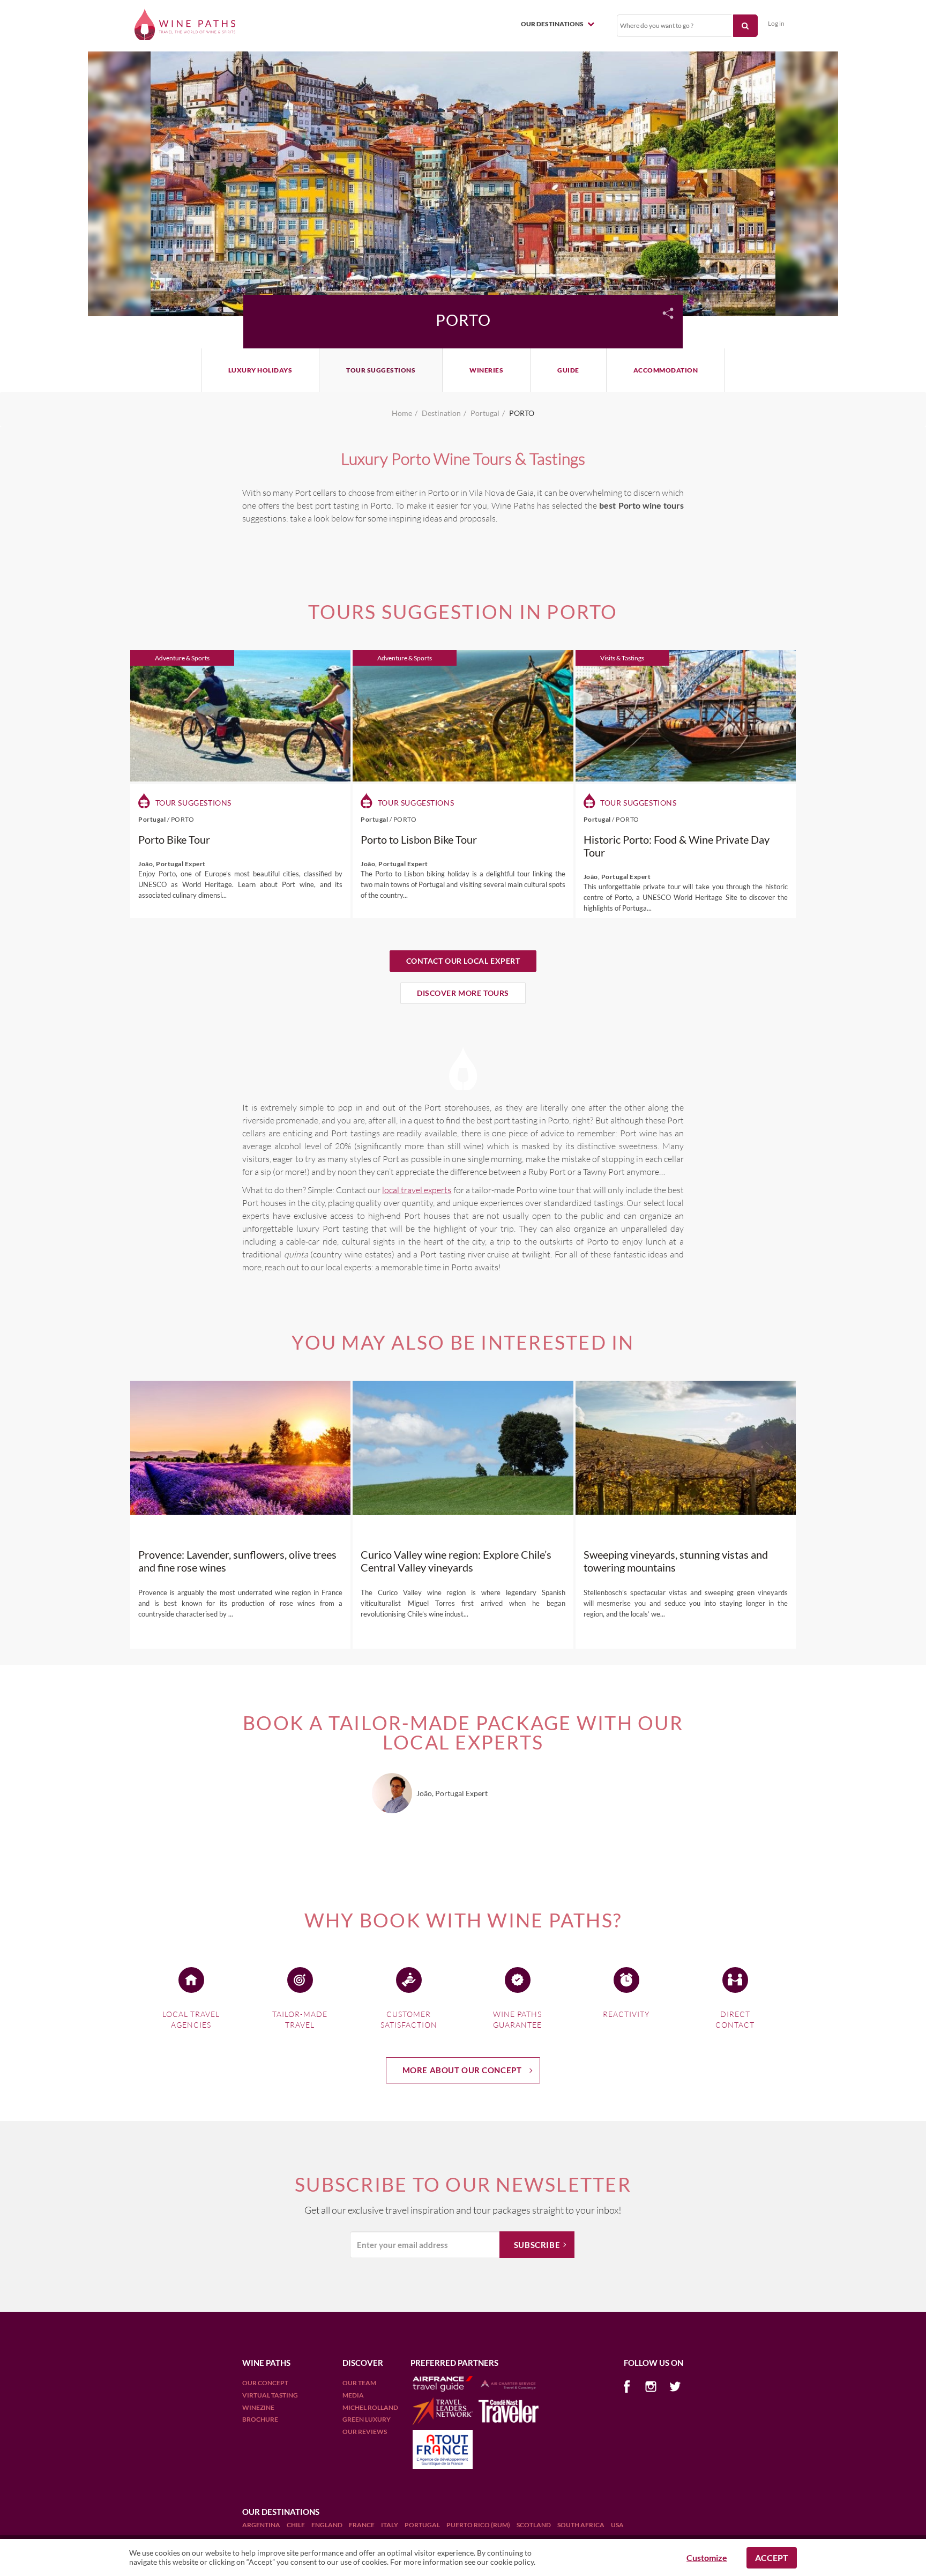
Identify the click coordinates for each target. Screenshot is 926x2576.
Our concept (265, 2383)
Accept (772, 2558)
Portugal (423, 2525)
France (362, 2525)
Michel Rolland (370, 2407)
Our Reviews (365, 2432)
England (327, 2525)
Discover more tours (463, 993)
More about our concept (462, 2070)
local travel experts (417, 1190)
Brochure (260, 2419)
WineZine (258, 2407)
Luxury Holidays (260, 370)
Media (353, 2395)
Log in (776, 23)
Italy (390, 2525)
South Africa (581, 2525)
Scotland (534, 2525)
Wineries (486, 370)
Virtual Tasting (270, 2395)
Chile (296, 2525)
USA (617, 2525)
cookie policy (512, 2562)
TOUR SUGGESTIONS (381, 370)
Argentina (262, 2525)
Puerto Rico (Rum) (479, 2525)
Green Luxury (367, 2419)
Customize (707, 2558)
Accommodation (666, 370)
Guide (568, 370)
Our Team (359, 2383)
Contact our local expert (463, 961)
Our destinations (553, 24)
